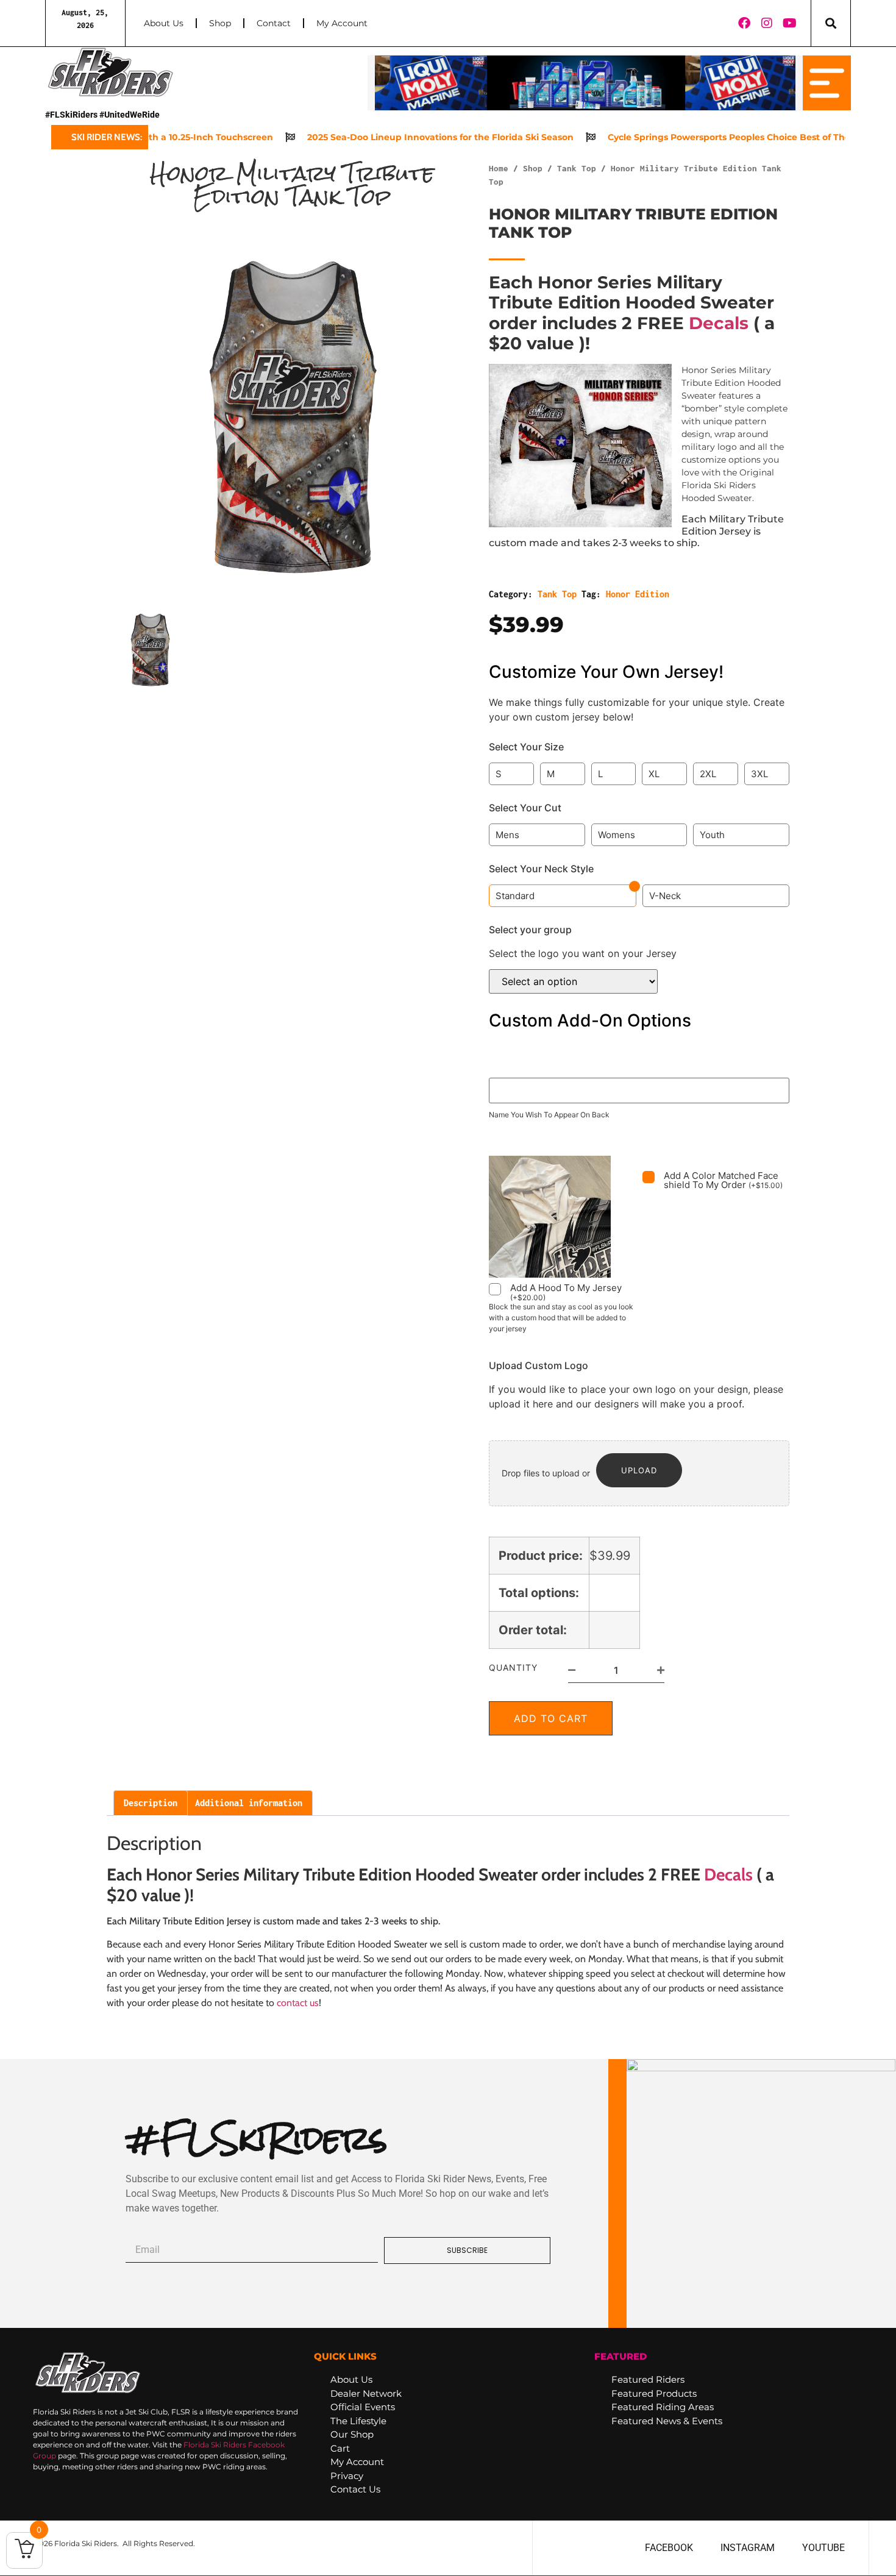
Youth (712, 835)
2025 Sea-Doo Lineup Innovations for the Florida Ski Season (401, 137)
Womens (617, 835)
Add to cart (551, 1718)
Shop (220, 23)
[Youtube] (790, 23)
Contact (274, 23)
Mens (507, 835)
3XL (759, 774)
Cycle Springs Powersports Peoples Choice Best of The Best (701, 137)
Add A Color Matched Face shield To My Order (723, 1180)
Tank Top (577, 168)
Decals (719, 323)
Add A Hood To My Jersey (566, 1292)
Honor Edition (638, 594)
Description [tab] (151, 1803)
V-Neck (665, 896)
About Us (164, 23)
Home (499, 168)
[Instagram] (767, 23)
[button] (831, 23)
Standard (515, 896)
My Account (342, 23)
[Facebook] (744, 23)
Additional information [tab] (249, 1803)
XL (654, 774)
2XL (708, 774)
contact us (298, 2003)
